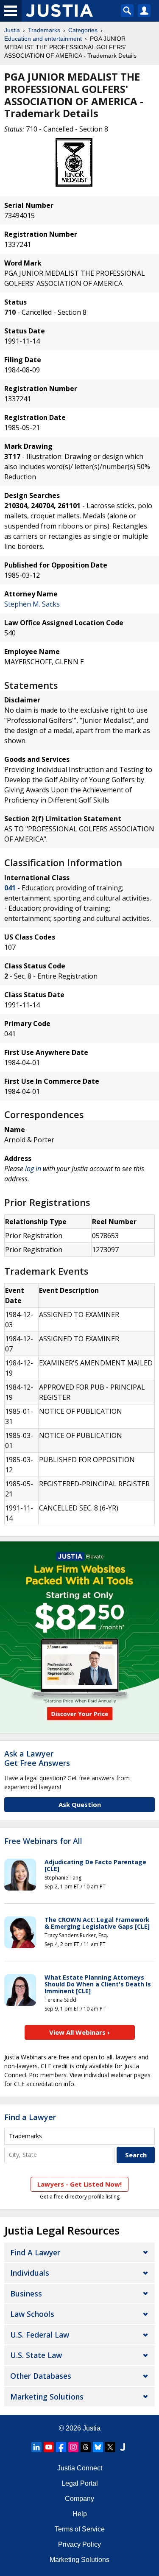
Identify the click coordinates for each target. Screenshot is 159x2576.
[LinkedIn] (36, 2447)
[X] (110, 2447)
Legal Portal (80, 2483)
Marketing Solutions (47, 2397)
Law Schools (32, 2314)
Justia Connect (80, 2468)
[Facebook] (61, 2447)
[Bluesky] (98, 2447)
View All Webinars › (79, 2032)
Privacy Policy (79, 2544)
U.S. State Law (36, 2355)
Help (80, 2514)
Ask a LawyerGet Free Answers (37, 1758)
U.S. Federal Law (40, 2335)
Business (26, 2294)
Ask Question (80, 1804)
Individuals (30, 2273)
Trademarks (44, 30)
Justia (12, 30)
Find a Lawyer (30, 2117)
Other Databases (41, 2376)
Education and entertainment (43, 39)
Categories (83, 30)
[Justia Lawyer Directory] (123, 2447)
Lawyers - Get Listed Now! (79, 2184)
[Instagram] (73, 2447)
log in (33, 1169)
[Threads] (86, 2447)
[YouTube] (49, 2447)
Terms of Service (80, 2529)
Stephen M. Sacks (32, 604)
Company (79, 2499)
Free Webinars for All (43, 1841)
